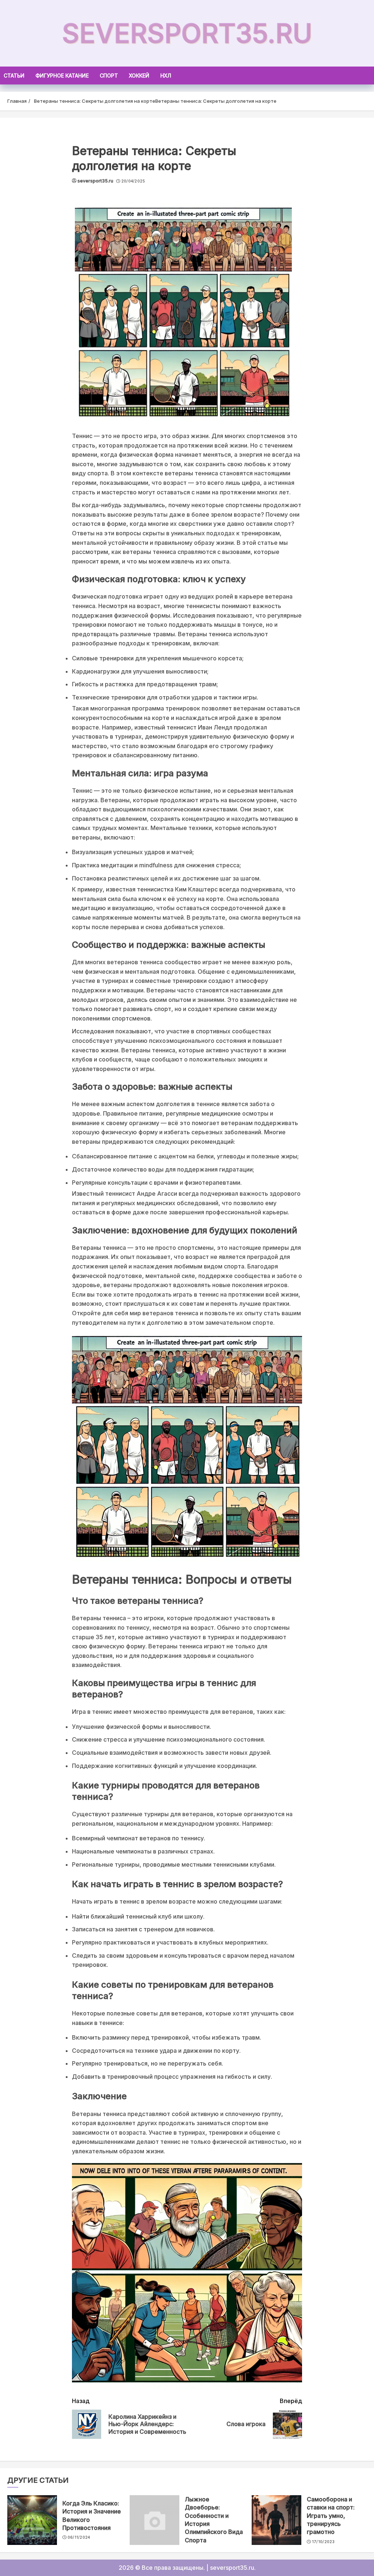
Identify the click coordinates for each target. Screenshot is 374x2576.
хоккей (139, 76)
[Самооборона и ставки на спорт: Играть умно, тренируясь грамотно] (276, 2520)
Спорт (109, 76)
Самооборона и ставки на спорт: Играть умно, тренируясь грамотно (331, 2516)
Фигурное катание (62, 76)
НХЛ (166, 76)
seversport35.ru (187, 33)
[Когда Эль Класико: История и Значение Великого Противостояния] (32, 2520)
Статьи (14, 76)
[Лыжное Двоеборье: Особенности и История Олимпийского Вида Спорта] (154, 2520)
